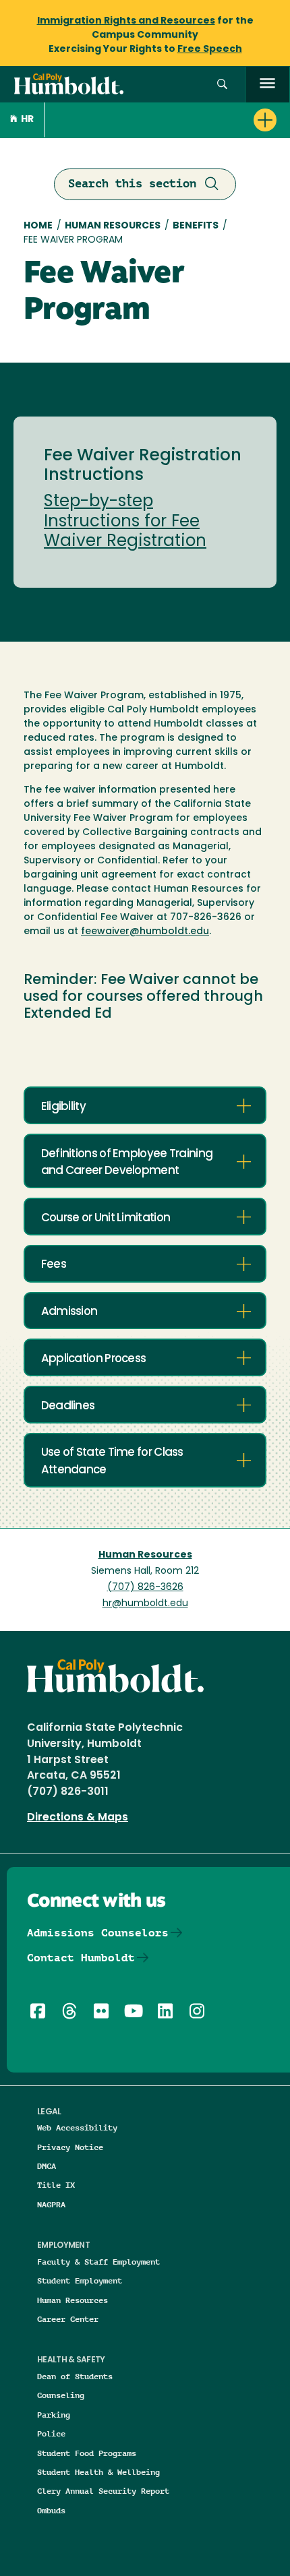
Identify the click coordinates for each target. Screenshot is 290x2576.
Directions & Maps (78, 1818)
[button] (222, 85)
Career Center (68, 2319)
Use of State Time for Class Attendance (112, 1461)
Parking (54, 2415)
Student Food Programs (87, 2453)
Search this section (132, 183)
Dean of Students (75, 2376)
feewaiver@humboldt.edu (145, 932)
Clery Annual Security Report (103, 2491)
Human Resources (113, 226)
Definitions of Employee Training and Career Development (127, 1163)
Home (38, 226)
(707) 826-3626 (145, 1588)
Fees (54, 1265)
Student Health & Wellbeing (98, 2472)
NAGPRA (51, 2204)
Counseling (61, 2395)
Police (51, 2433)
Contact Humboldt (81, 1958)
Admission (69, 1312)
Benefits (196, 226)
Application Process (94, 1359)
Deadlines (68, 1406)
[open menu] (267, 85)
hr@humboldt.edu (145, 1604)
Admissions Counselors (98, 1933)
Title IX (56, 2185)
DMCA (47, 2166)
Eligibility (63, 1107)
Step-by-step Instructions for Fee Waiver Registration (125, 522)
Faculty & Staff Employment (98, 2262)
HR (27, 120)
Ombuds (51, 2510)
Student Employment (80, 2280)
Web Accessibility (77, 2127)
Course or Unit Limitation (106, 1218)
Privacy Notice (70, 2147)
